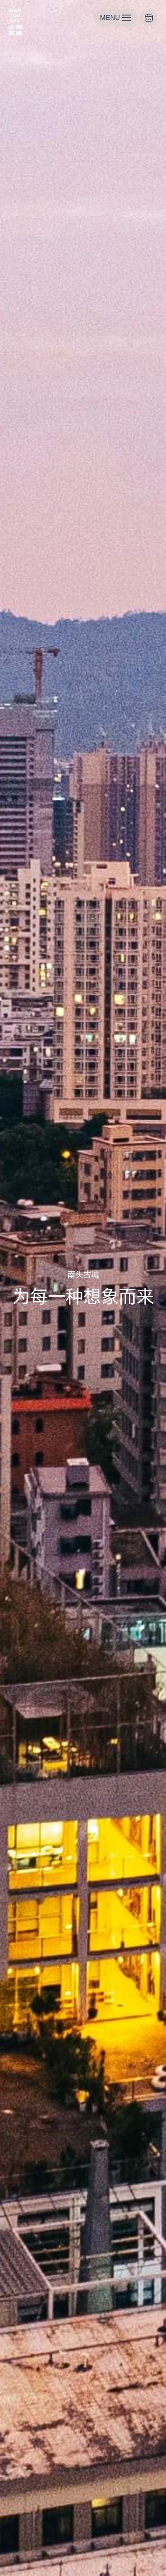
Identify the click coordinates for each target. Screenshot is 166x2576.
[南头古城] (15, 22)
